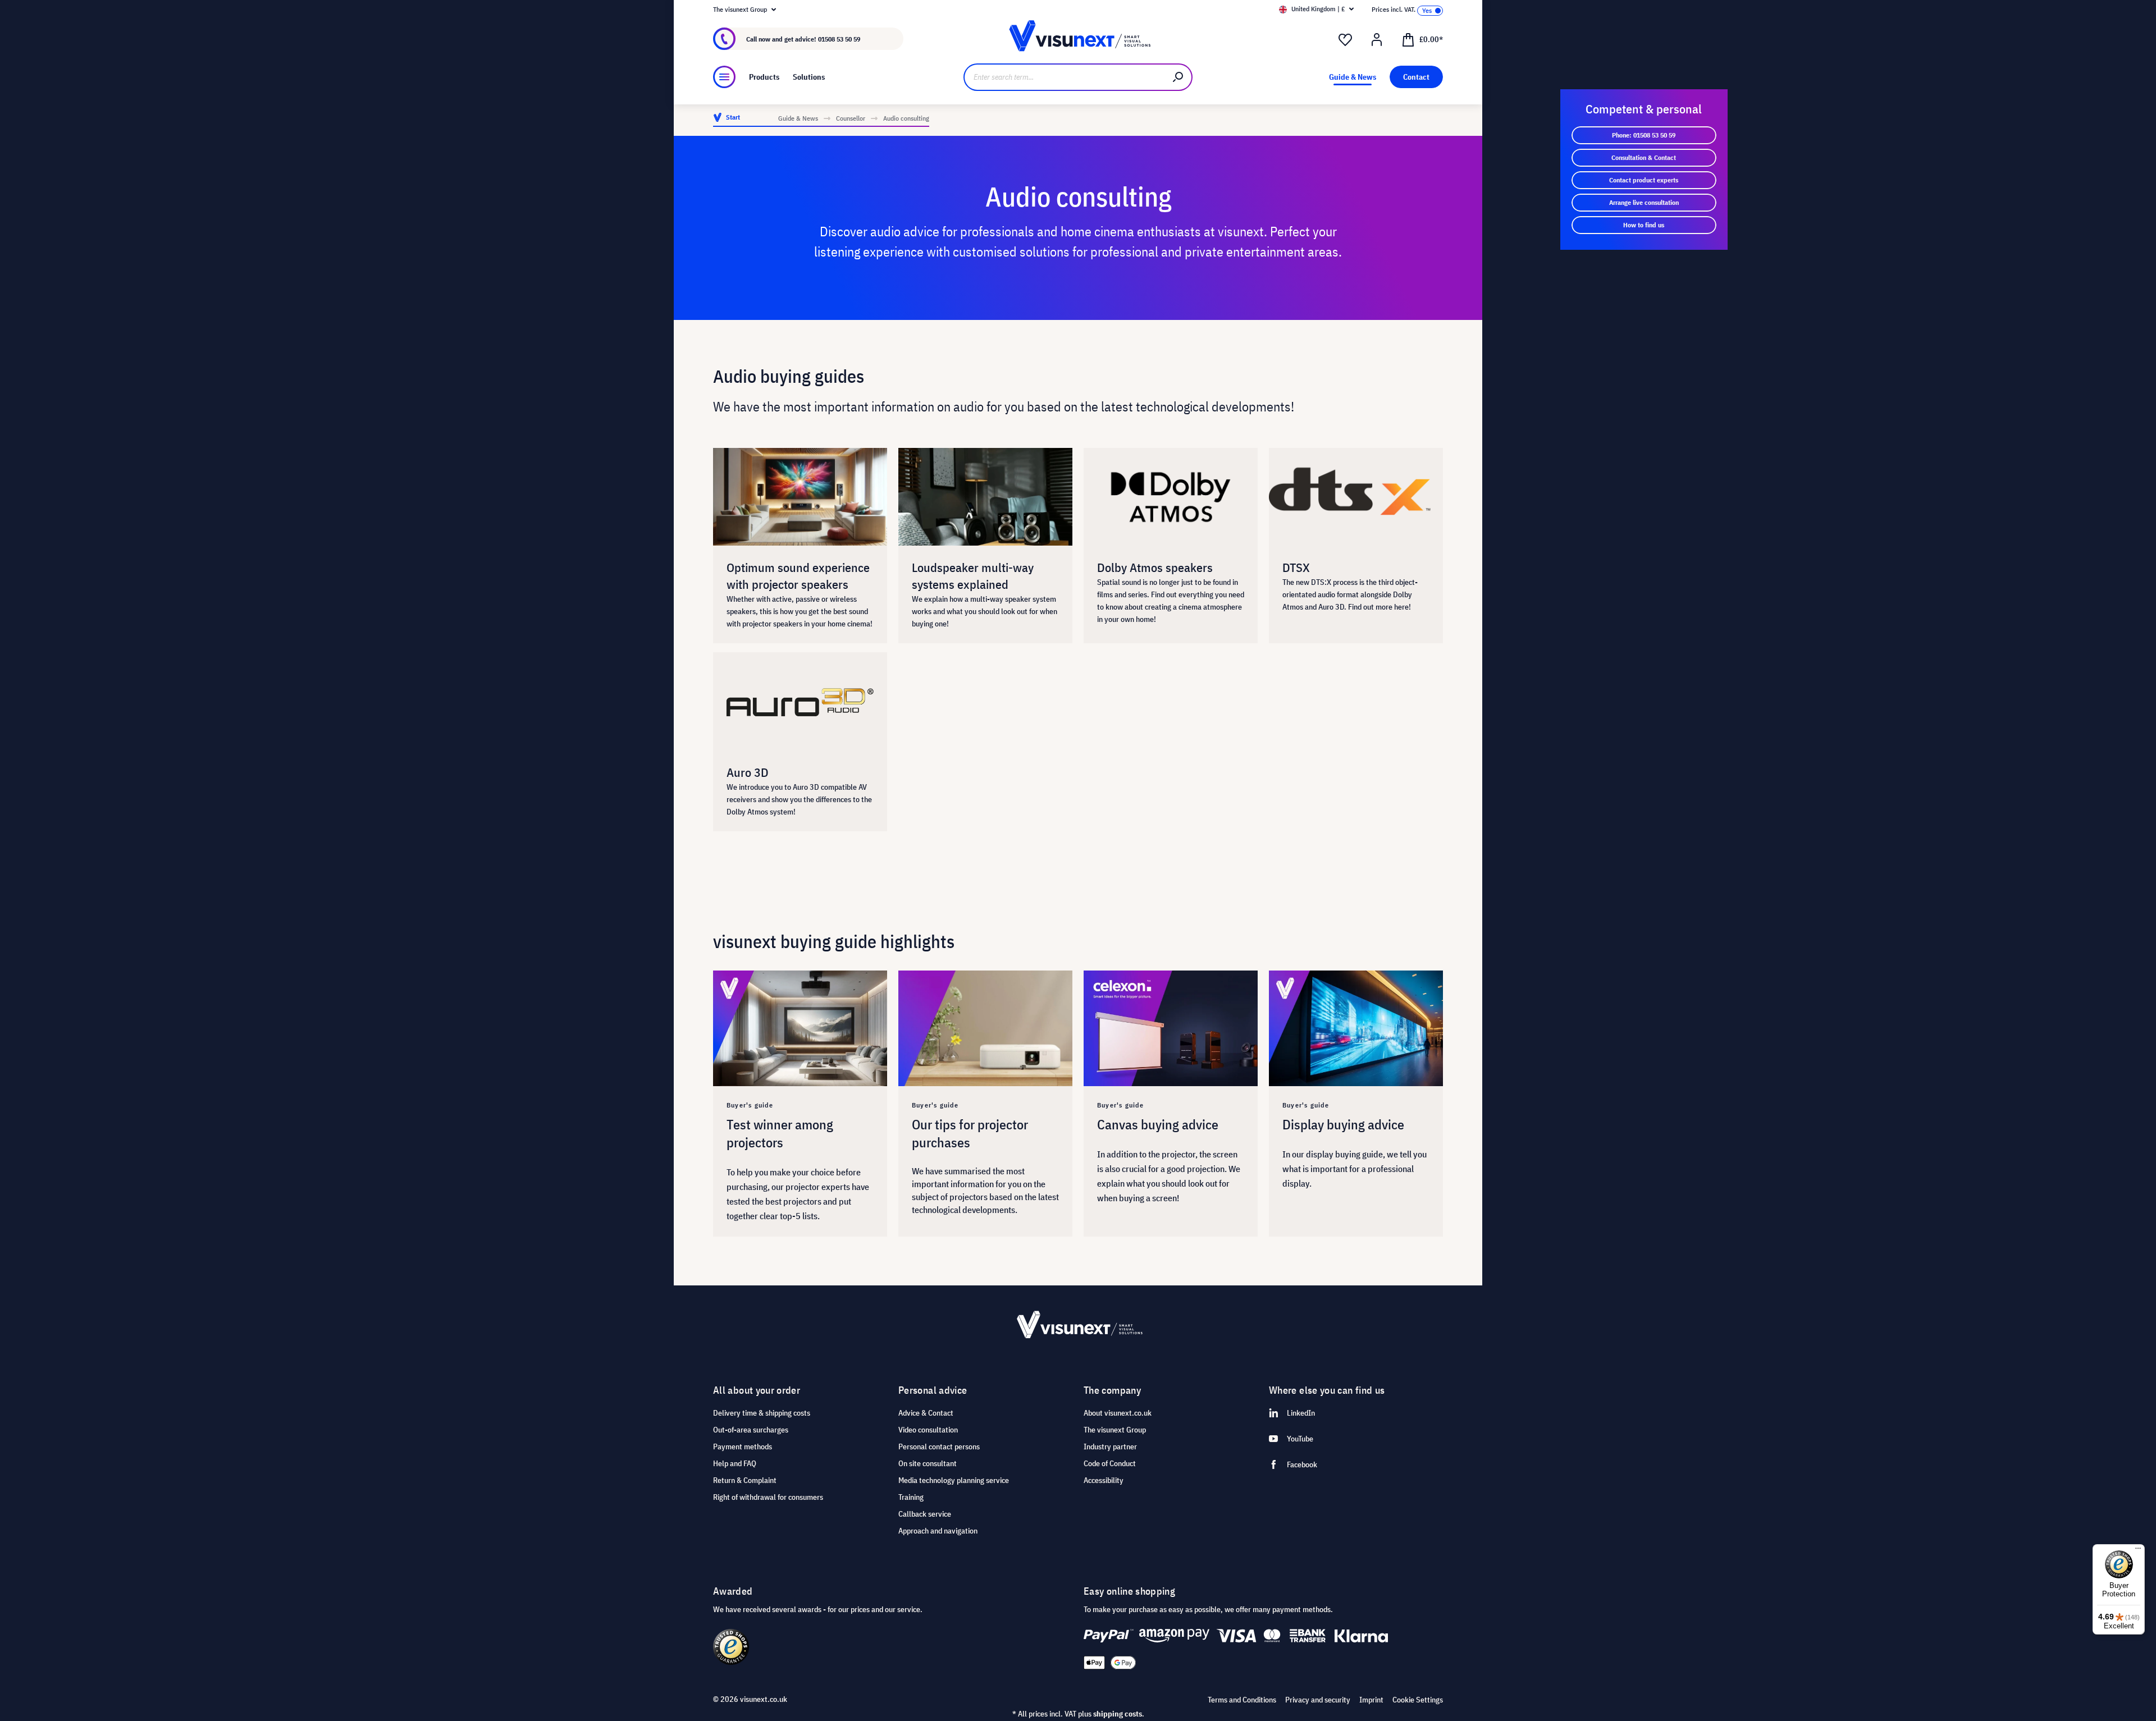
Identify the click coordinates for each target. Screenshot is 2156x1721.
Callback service (925, 1514)
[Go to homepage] (1078, 39)
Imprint (1371, 1700)
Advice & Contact (926, 1413)
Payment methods (743, 1447)
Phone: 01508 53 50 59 (1644, 135)
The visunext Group (1115, 1430)
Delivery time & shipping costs (762, 1413)
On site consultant (928, 1463)
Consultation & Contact (1644, 157)
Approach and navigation (938, 1531)
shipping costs (1118, 1714)
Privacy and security (1318, 1700)
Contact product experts (1644, 180)
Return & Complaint (745, 1480)
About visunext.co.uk (1118, 1413)
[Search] (1179, 77)
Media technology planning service (954, 1480)
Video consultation (928, 1430)
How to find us (1644, 225)
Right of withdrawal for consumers (768, 1497)
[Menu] (724, 77)
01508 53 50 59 (839, 39)
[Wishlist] (1345, 40)
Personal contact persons (939, 1447)
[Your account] (1377, 40)
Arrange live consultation (1644, 202)
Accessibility (1104, 1480)
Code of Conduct (1110, 1463)
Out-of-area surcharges (751, 1430)
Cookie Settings (1418, 1700)
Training (911, 1497)
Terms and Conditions (1242, 1700)
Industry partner (1110, 1447)
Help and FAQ (735, 1463)
